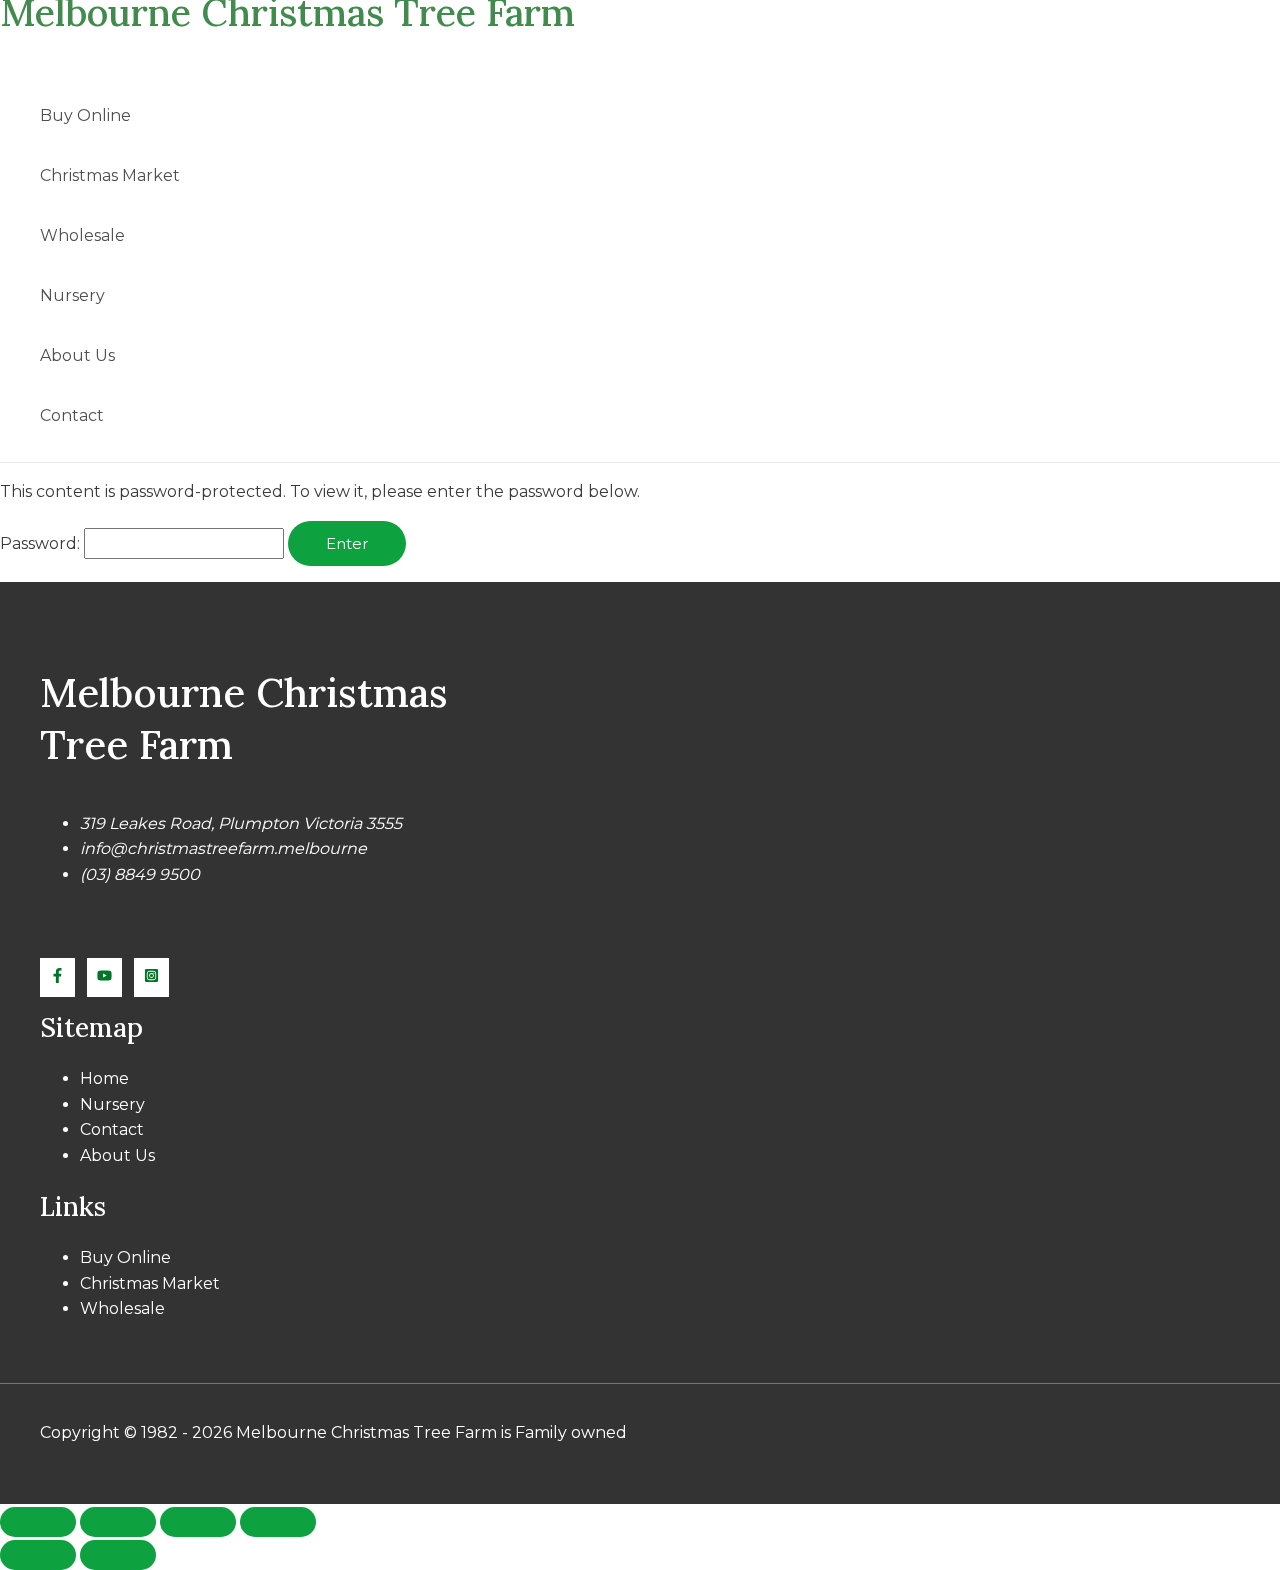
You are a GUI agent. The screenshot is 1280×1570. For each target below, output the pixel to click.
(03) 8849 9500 (140, 874)
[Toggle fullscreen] (118, 1522)
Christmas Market (110, 175)
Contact (72, 415)
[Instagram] (151, 977)
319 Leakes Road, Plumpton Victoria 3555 (241, 823)
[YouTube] (104, 977)
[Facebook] (57, 977)
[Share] (198, 1522)
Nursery (72, 295)
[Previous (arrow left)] (38, 1555)
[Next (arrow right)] (118, 1555)
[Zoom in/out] (38, 1522)
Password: (42, 543)
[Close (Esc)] (278, 1522)
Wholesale (82, 235)
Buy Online (85, 115)
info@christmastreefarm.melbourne (223, 848)
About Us (77, 355)
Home (104, 1078)
